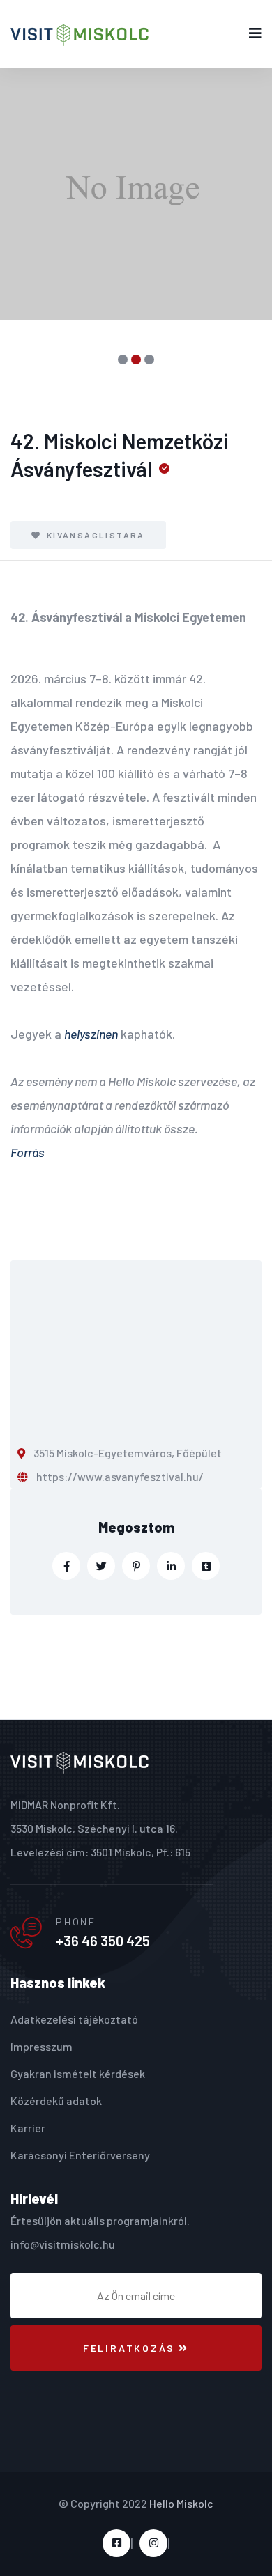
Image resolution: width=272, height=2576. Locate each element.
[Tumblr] (206, 1566)
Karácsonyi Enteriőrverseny (80, 2155)
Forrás (28, 1152)
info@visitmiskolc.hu (63, 2244)
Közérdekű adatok (56, 2101)
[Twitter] (101, 1566)
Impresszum (41, 2046)
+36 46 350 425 (103, 1941)
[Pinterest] (136, 1566)
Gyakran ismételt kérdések (78, 2073)
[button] (123, 359)
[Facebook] (66, 1566)
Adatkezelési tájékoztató (74, 2019)
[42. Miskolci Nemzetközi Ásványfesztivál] (136, 194)
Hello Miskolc (181, 2503)
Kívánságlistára (94, 535)
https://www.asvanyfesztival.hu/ (120, 1476)
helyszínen (91, 1034)
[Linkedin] (171, 1566)
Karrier (28, 2128)
